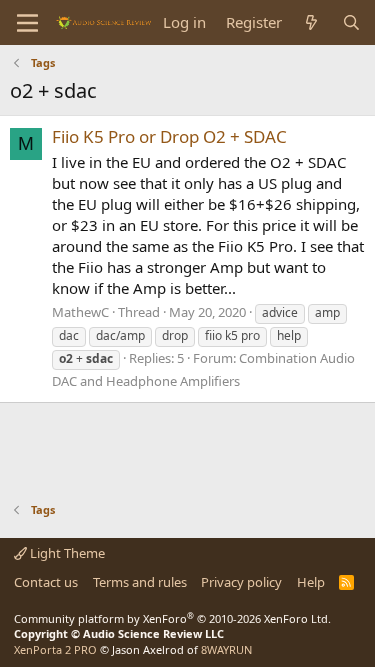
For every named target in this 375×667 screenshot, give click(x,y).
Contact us (46, 582)
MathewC (80, 312)
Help (311, 582)
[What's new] (311, 22)
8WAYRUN (226, 649)
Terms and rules (140, 582)
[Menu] (27, 23)
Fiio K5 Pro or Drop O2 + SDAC (169, 136)
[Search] (351, 22)
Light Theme (66, 553)
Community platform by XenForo (172, 618)
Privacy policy (241, 582)
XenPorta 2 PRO (55, 649)
